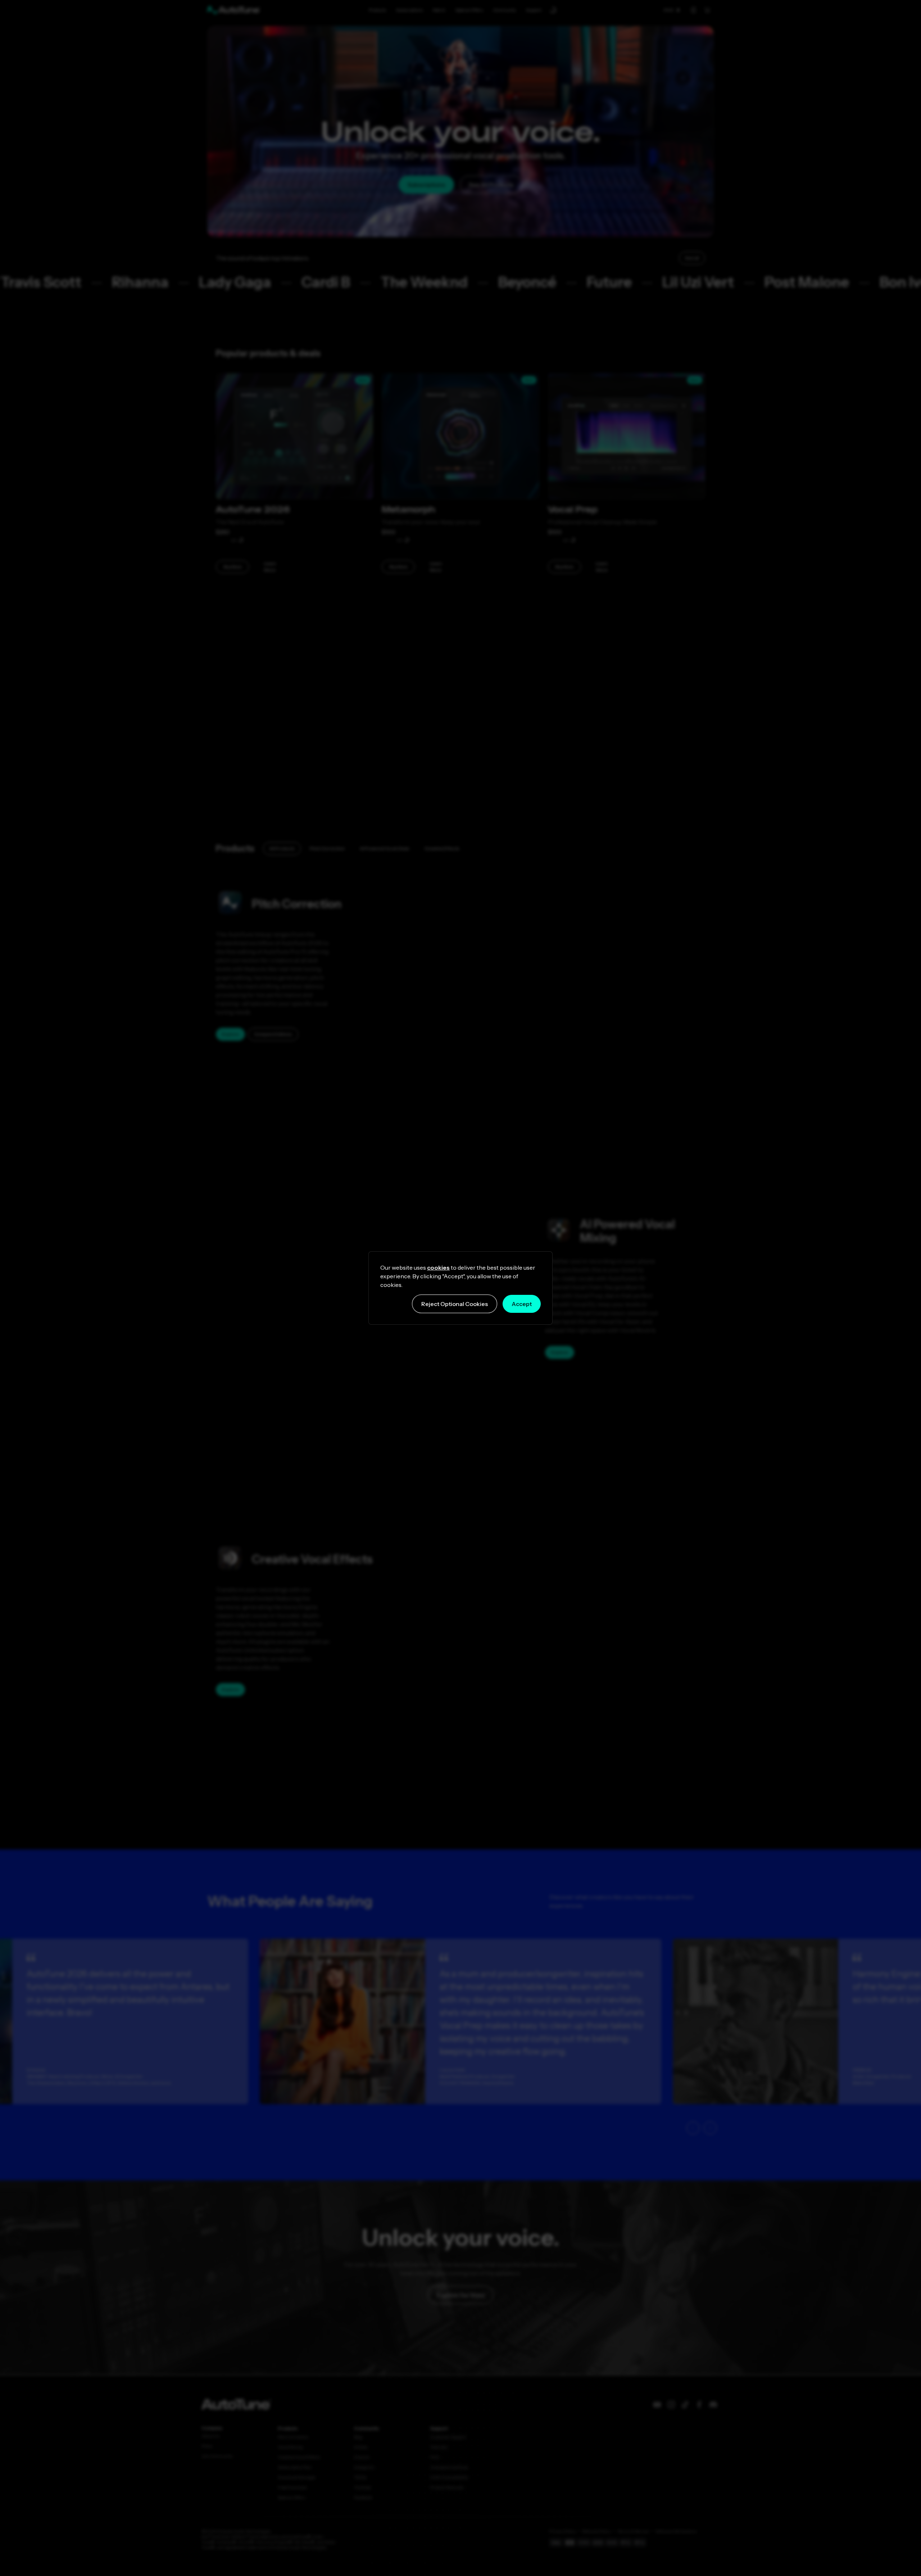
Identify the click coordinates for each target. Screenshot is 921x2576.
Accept (522, 1304)
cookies (438, 1267)
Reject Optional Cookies (455, 1304)
